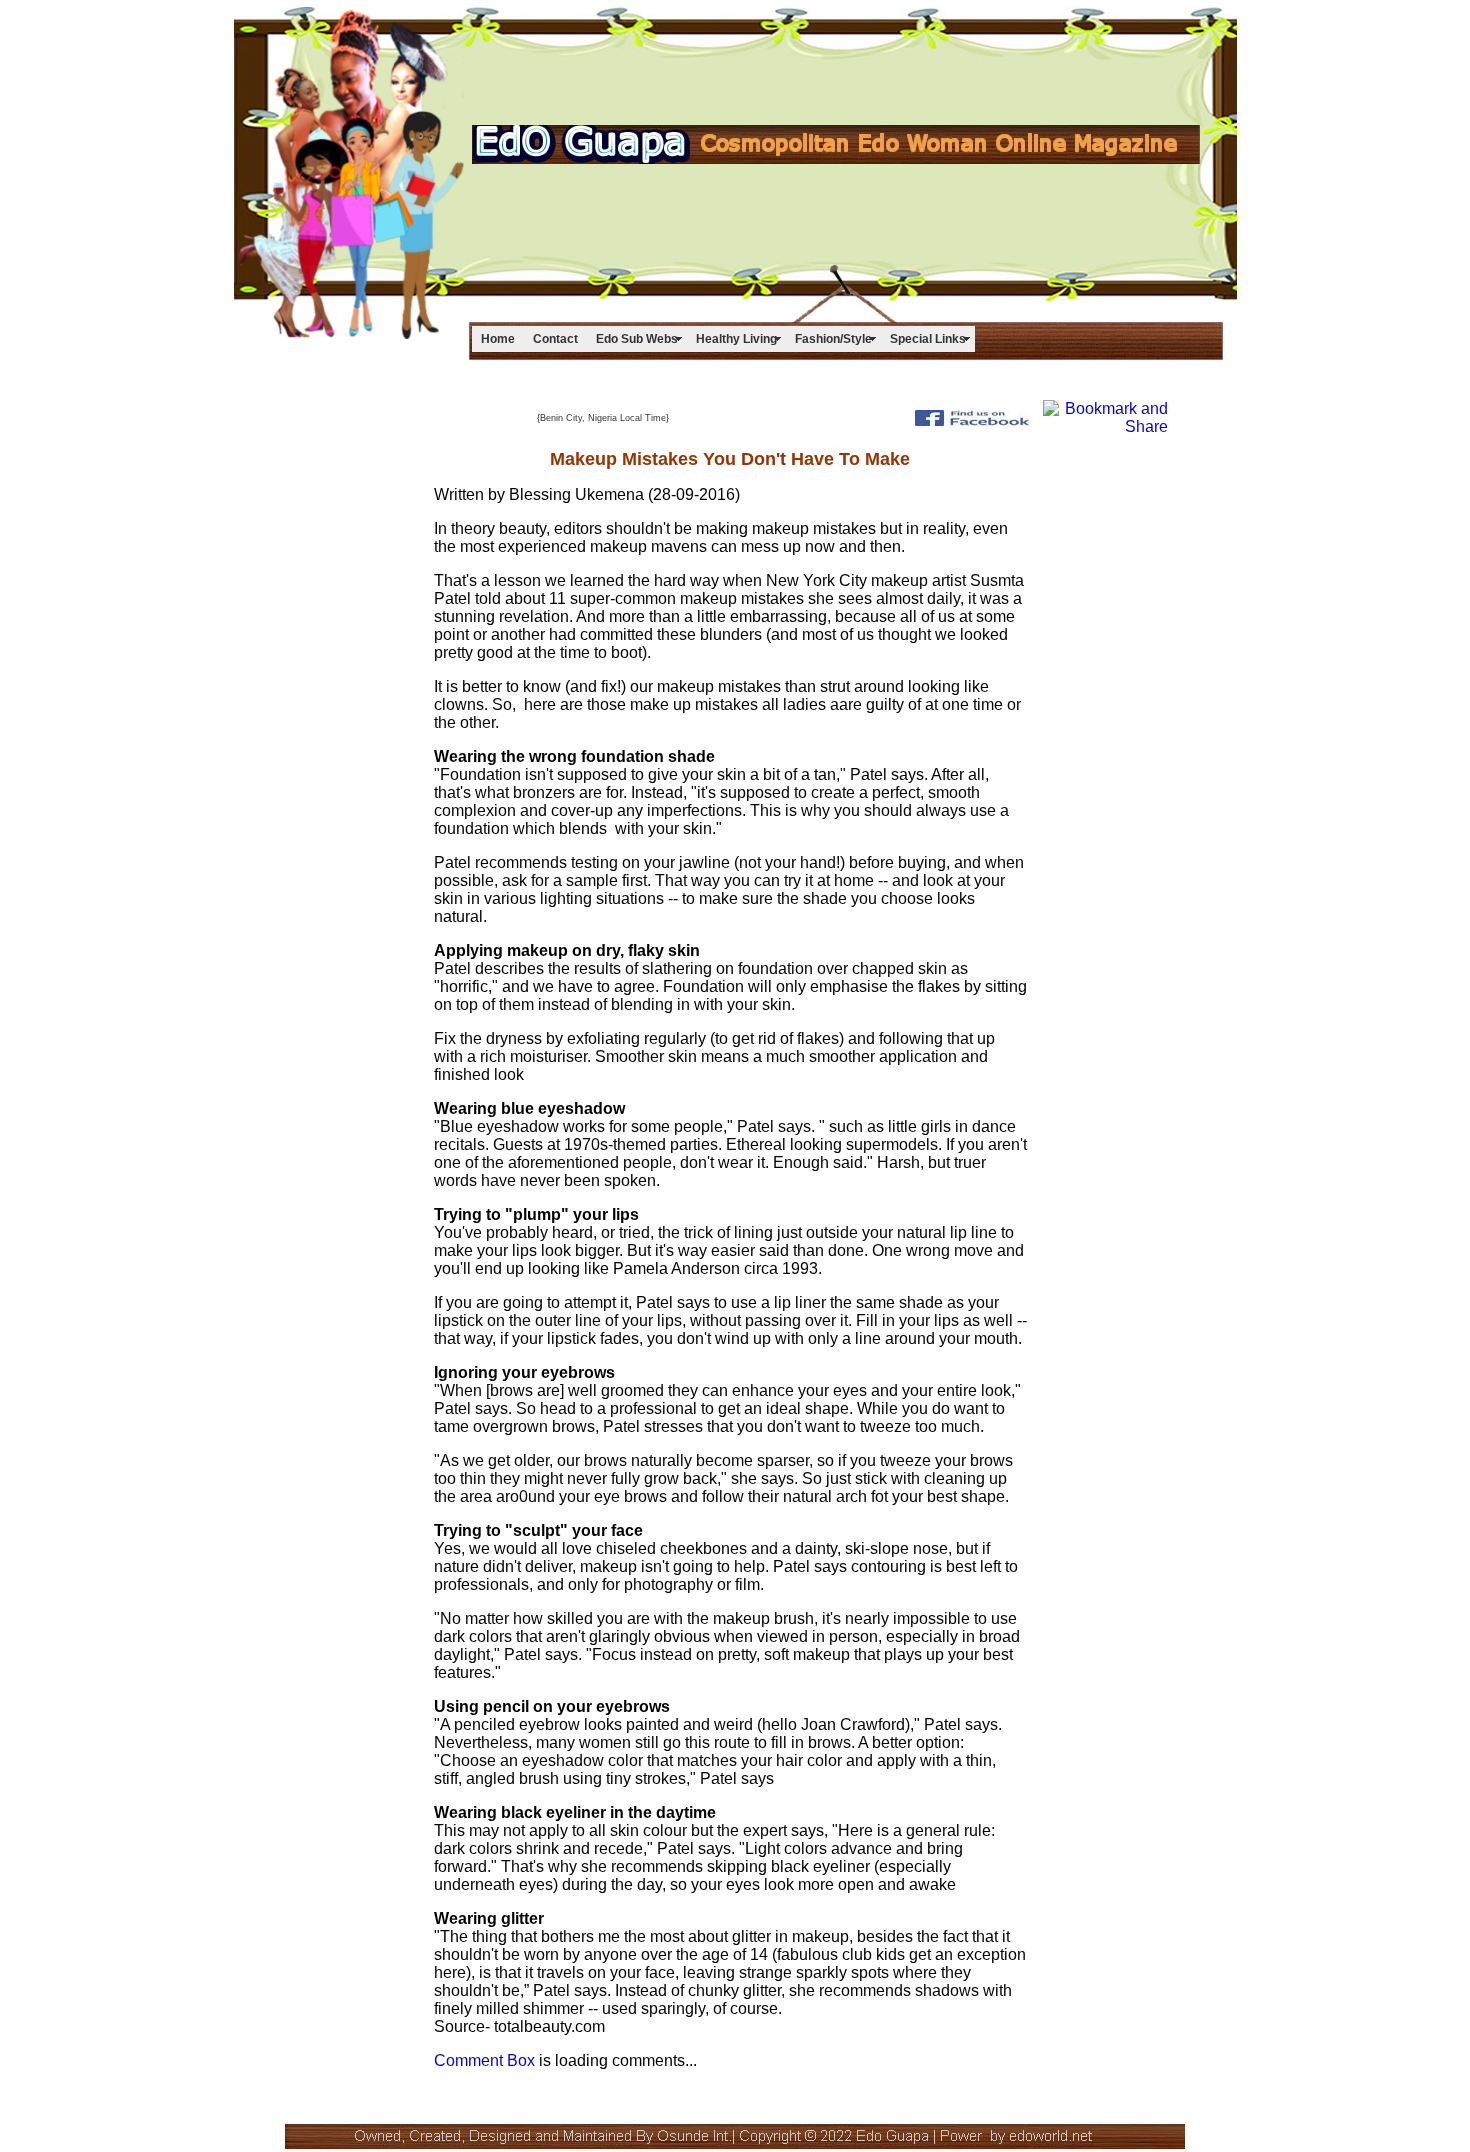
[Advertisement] (851, 76)
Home (498, 339)
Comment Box (484, 2060)
